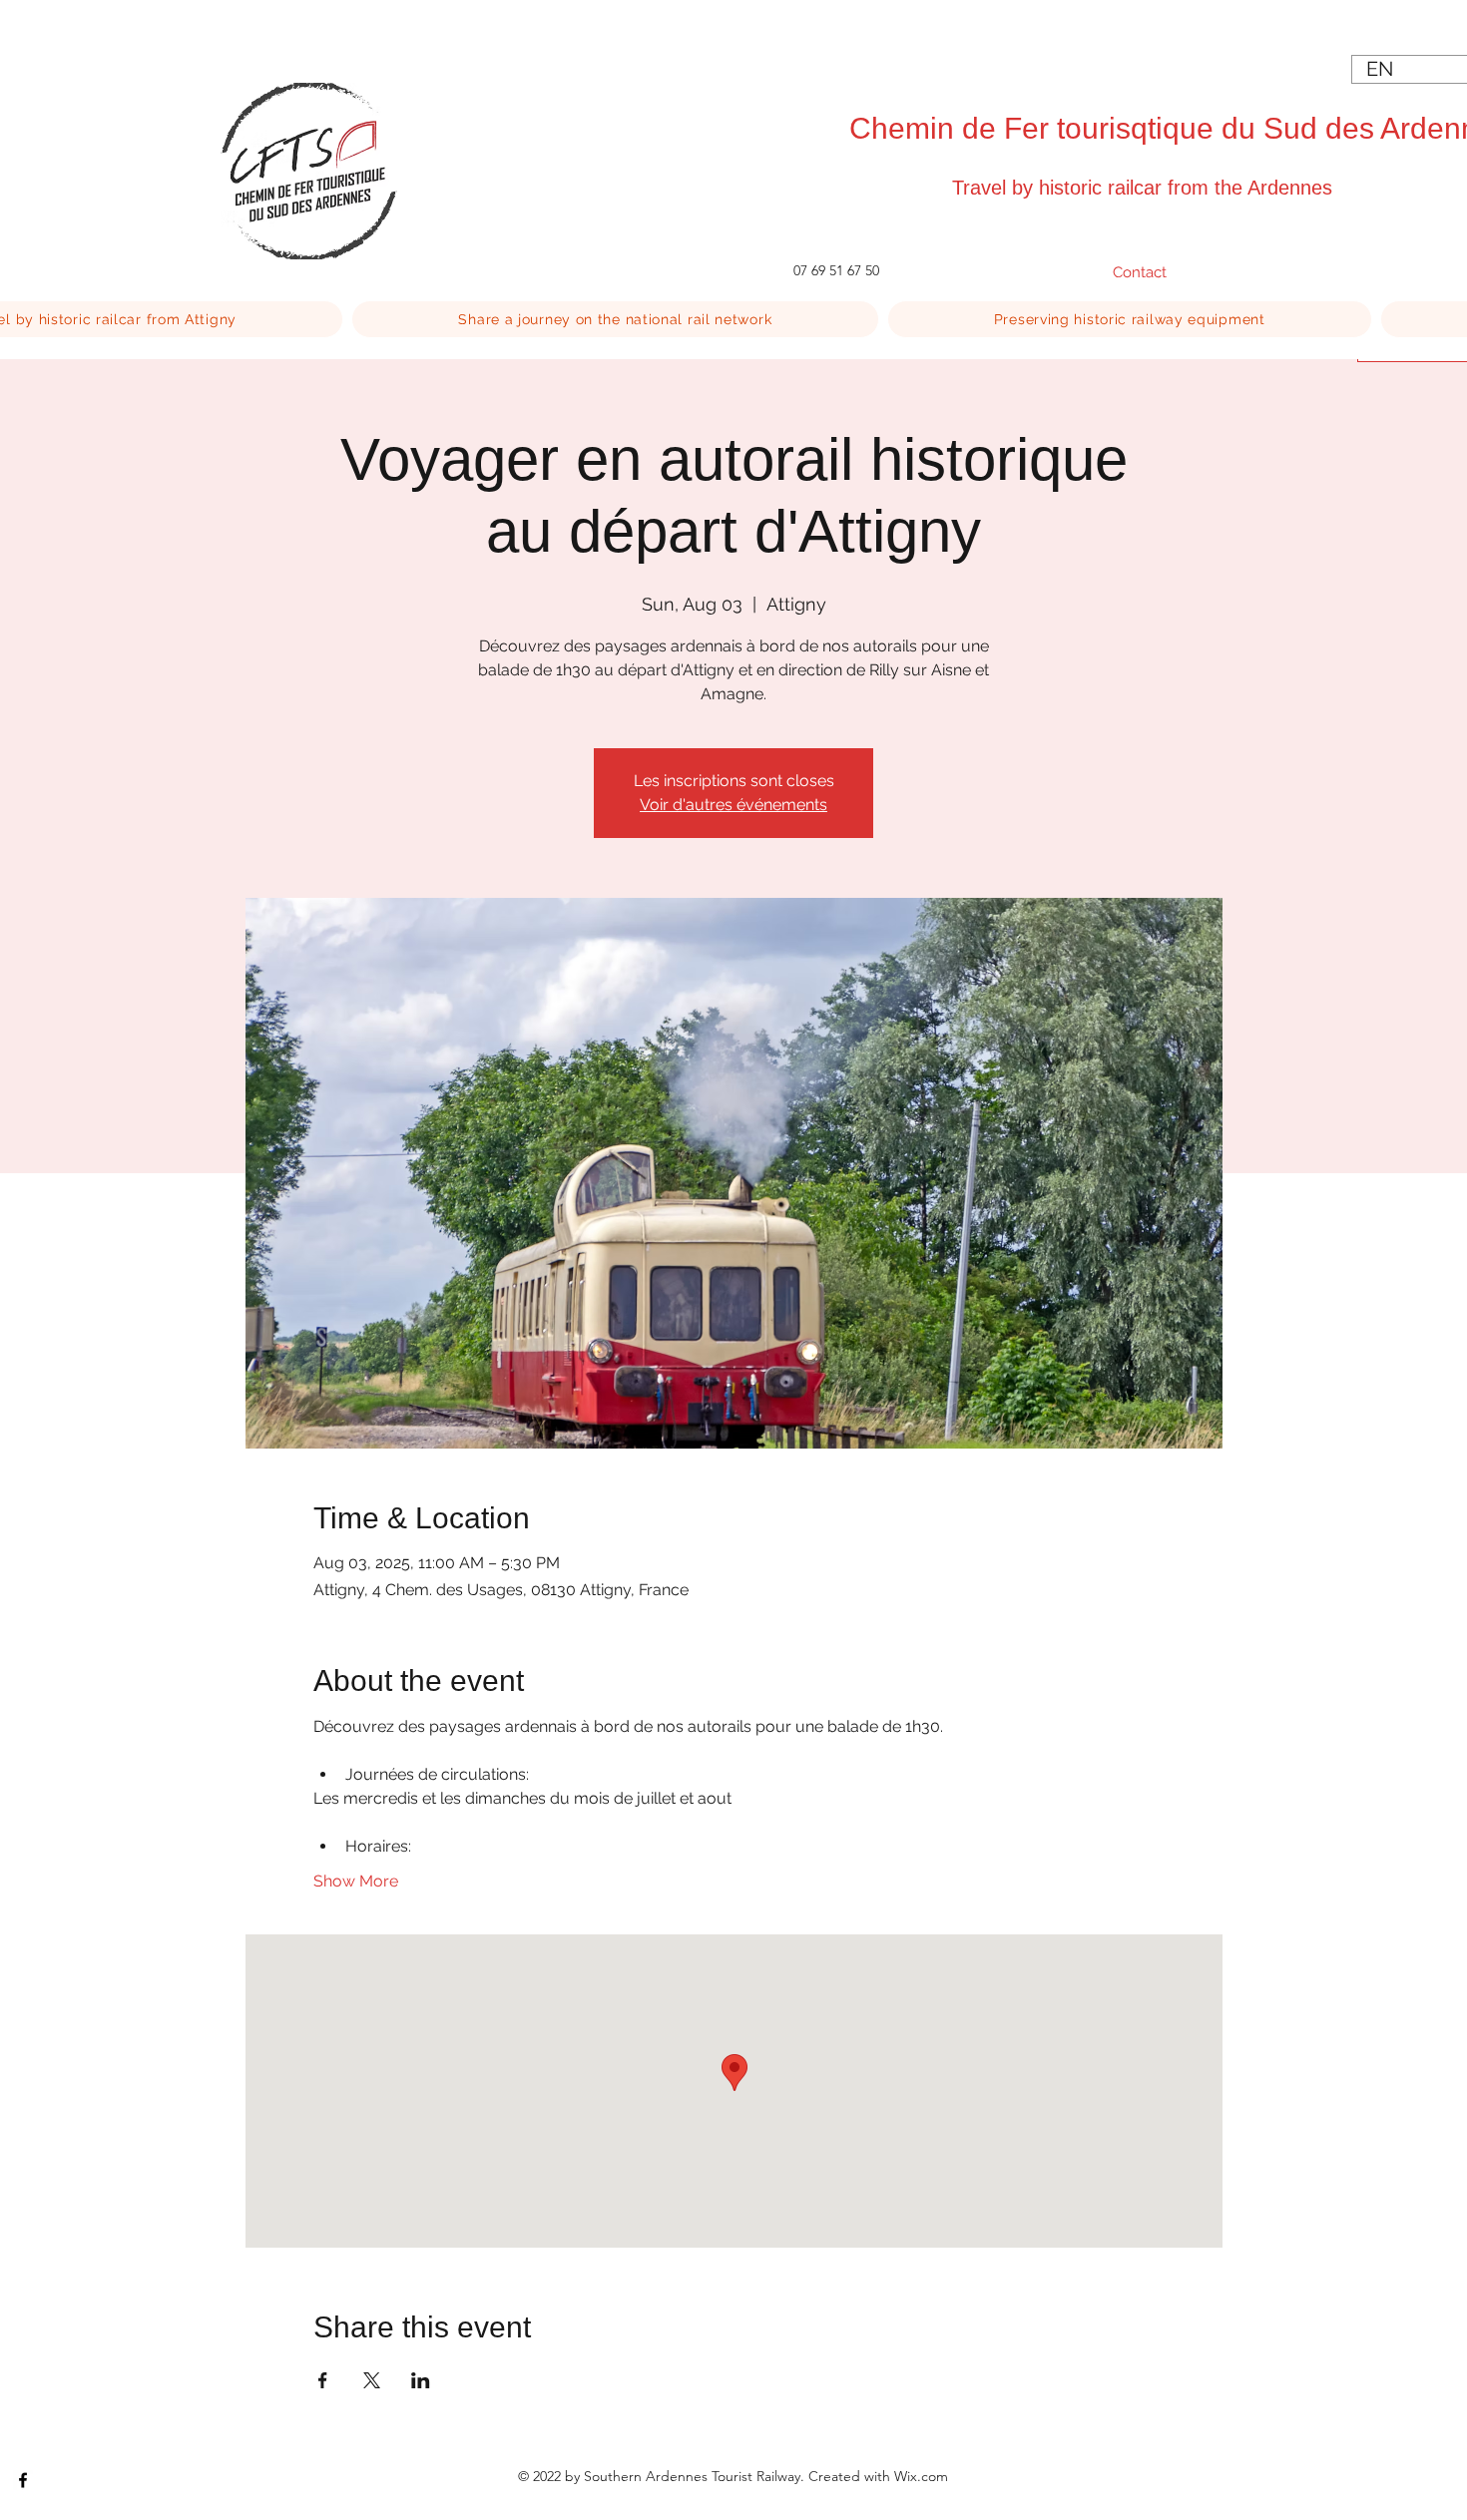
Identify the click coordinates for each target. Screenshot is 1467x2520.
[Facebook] (23, 2480)
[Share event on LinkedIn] (421, 2380)
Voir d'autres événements (733, 805)
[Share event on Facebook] (323, 2380)
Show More (356, 1881)
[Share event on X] (372, 2380)
